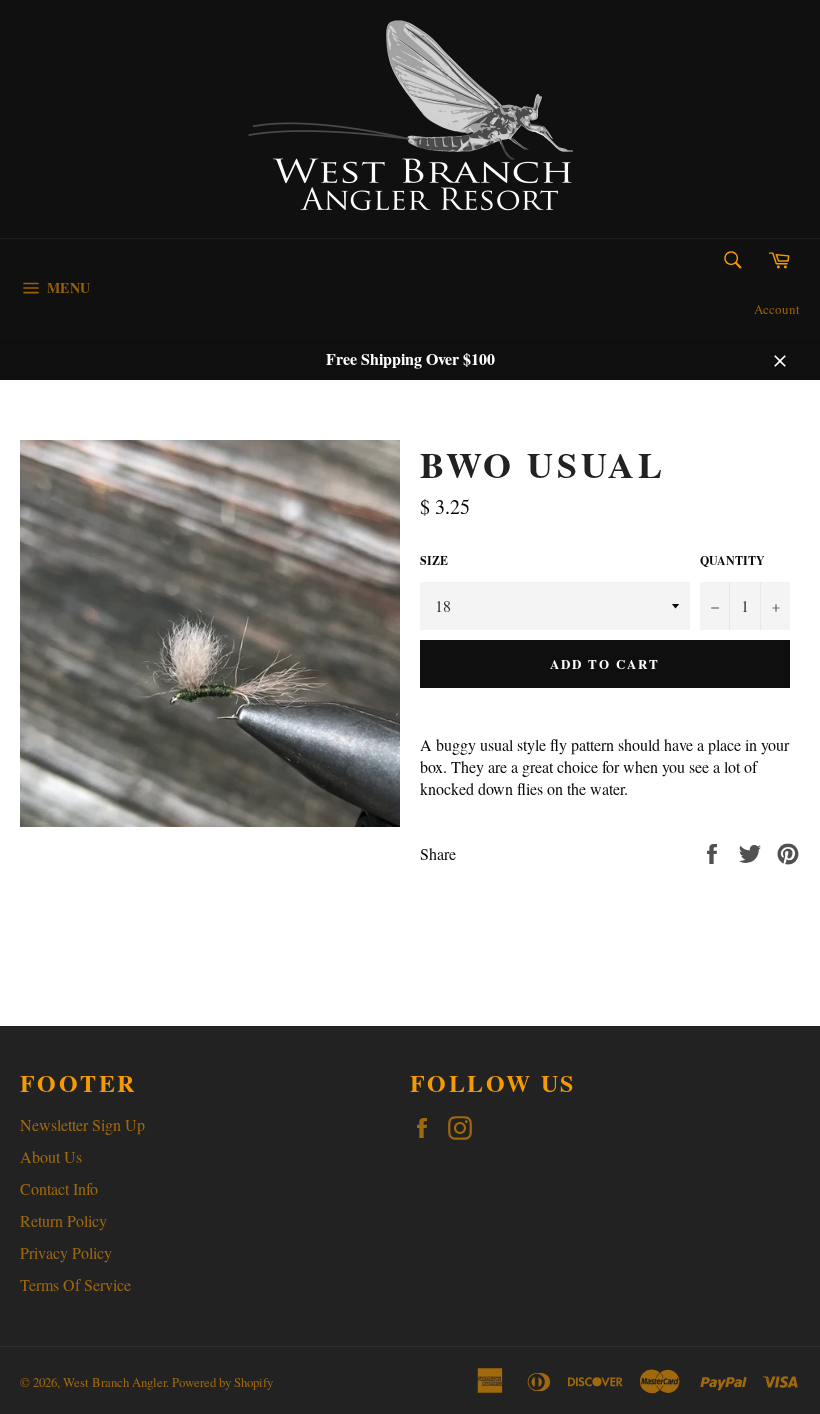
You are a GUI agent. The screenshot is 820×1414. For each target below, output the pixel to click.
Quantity (732, 561)
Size (434, 561)
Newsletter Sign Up (82, 1124)
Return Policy (63, 1220)
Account (777, 309)
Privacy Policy (66, 1252)
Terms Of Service (75, 1284)
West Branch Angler (114, 1382)
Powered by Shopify (222, 1382)
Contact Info (59, 1188)
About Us (51, 1156)
